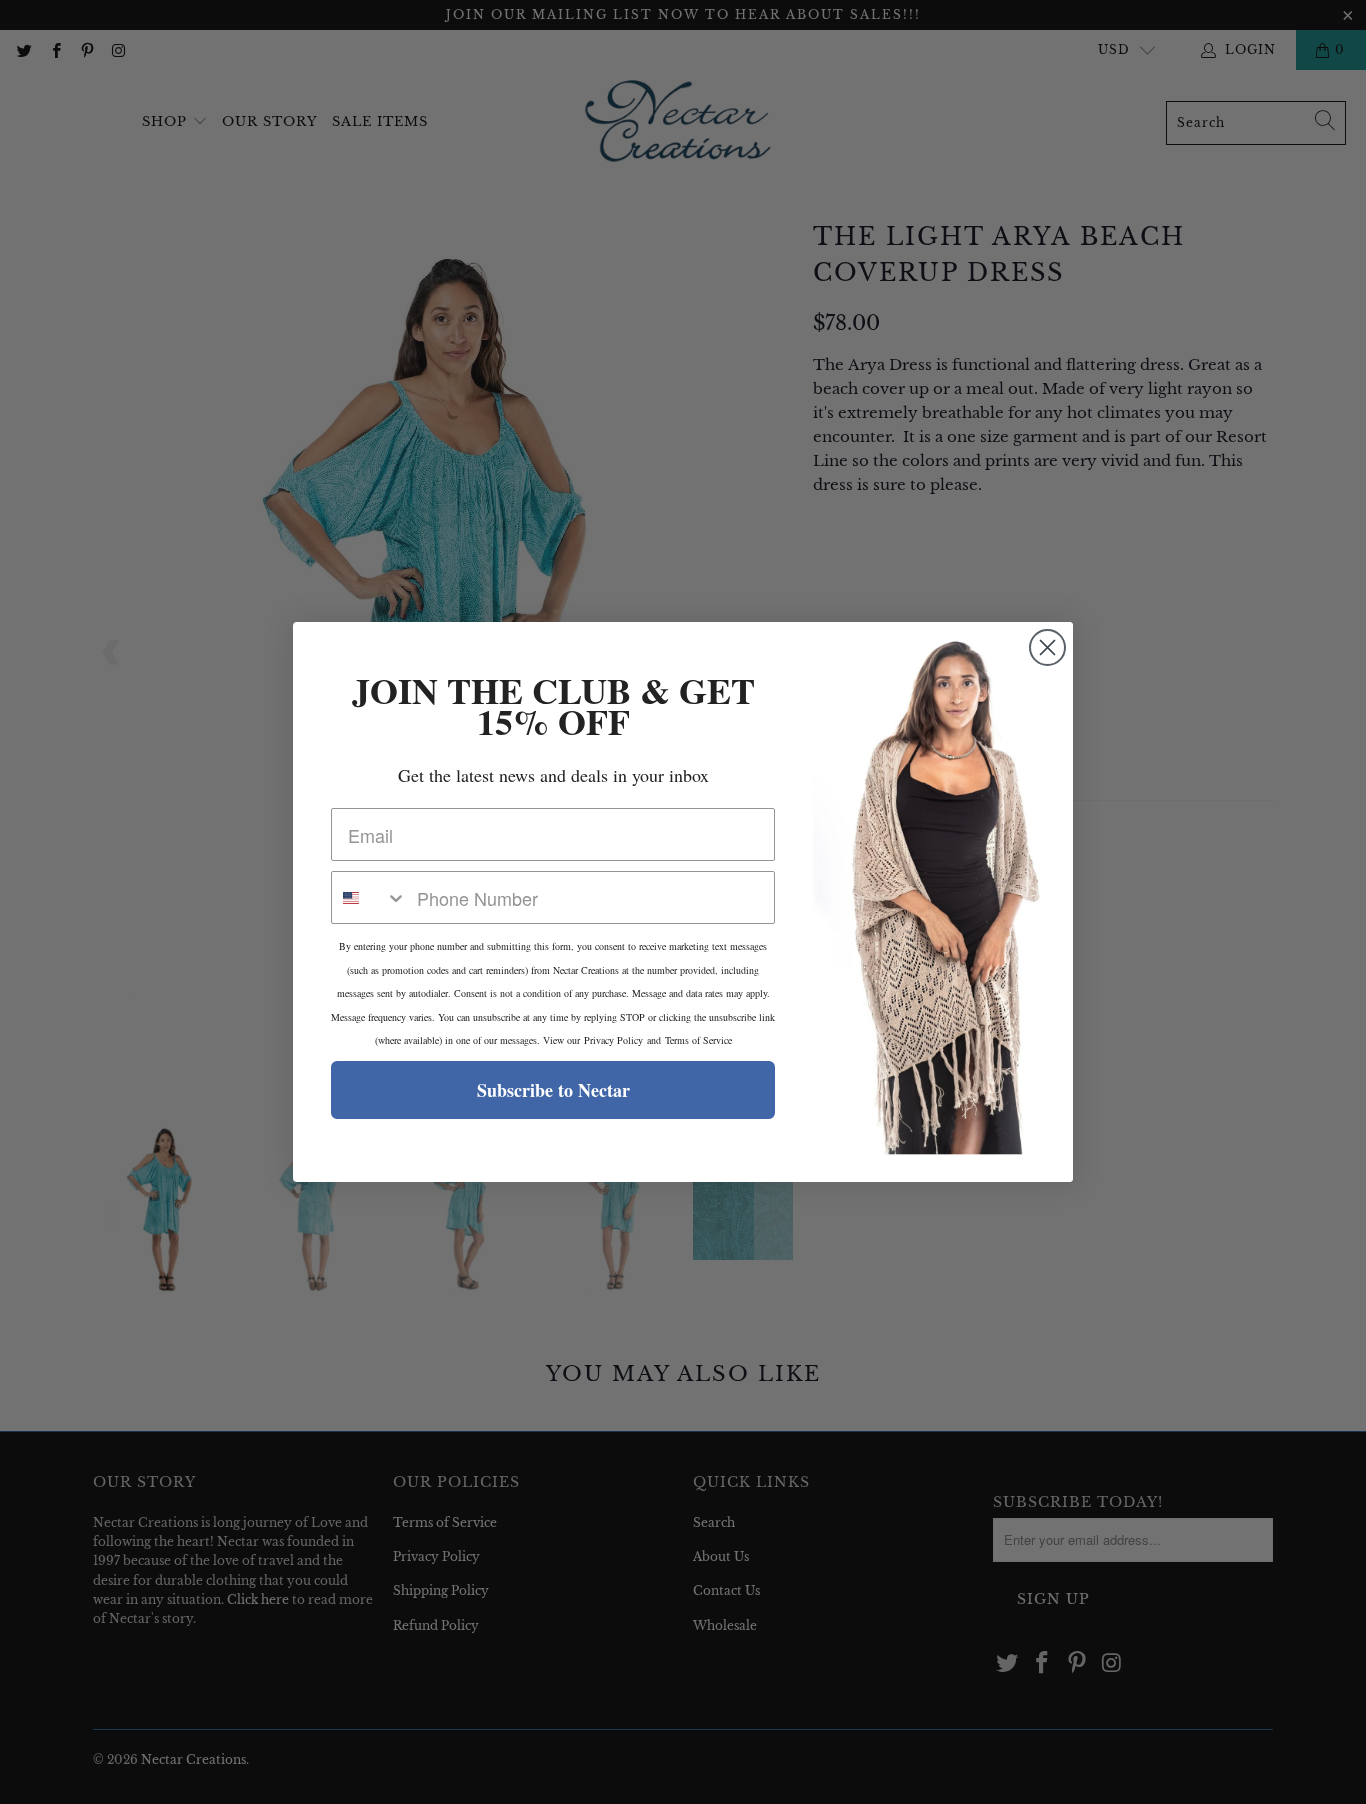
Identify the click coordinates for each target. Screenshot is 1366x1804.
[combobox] (369, 897)
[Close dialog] (1047, 647)
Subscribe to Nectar (553, 1090)
